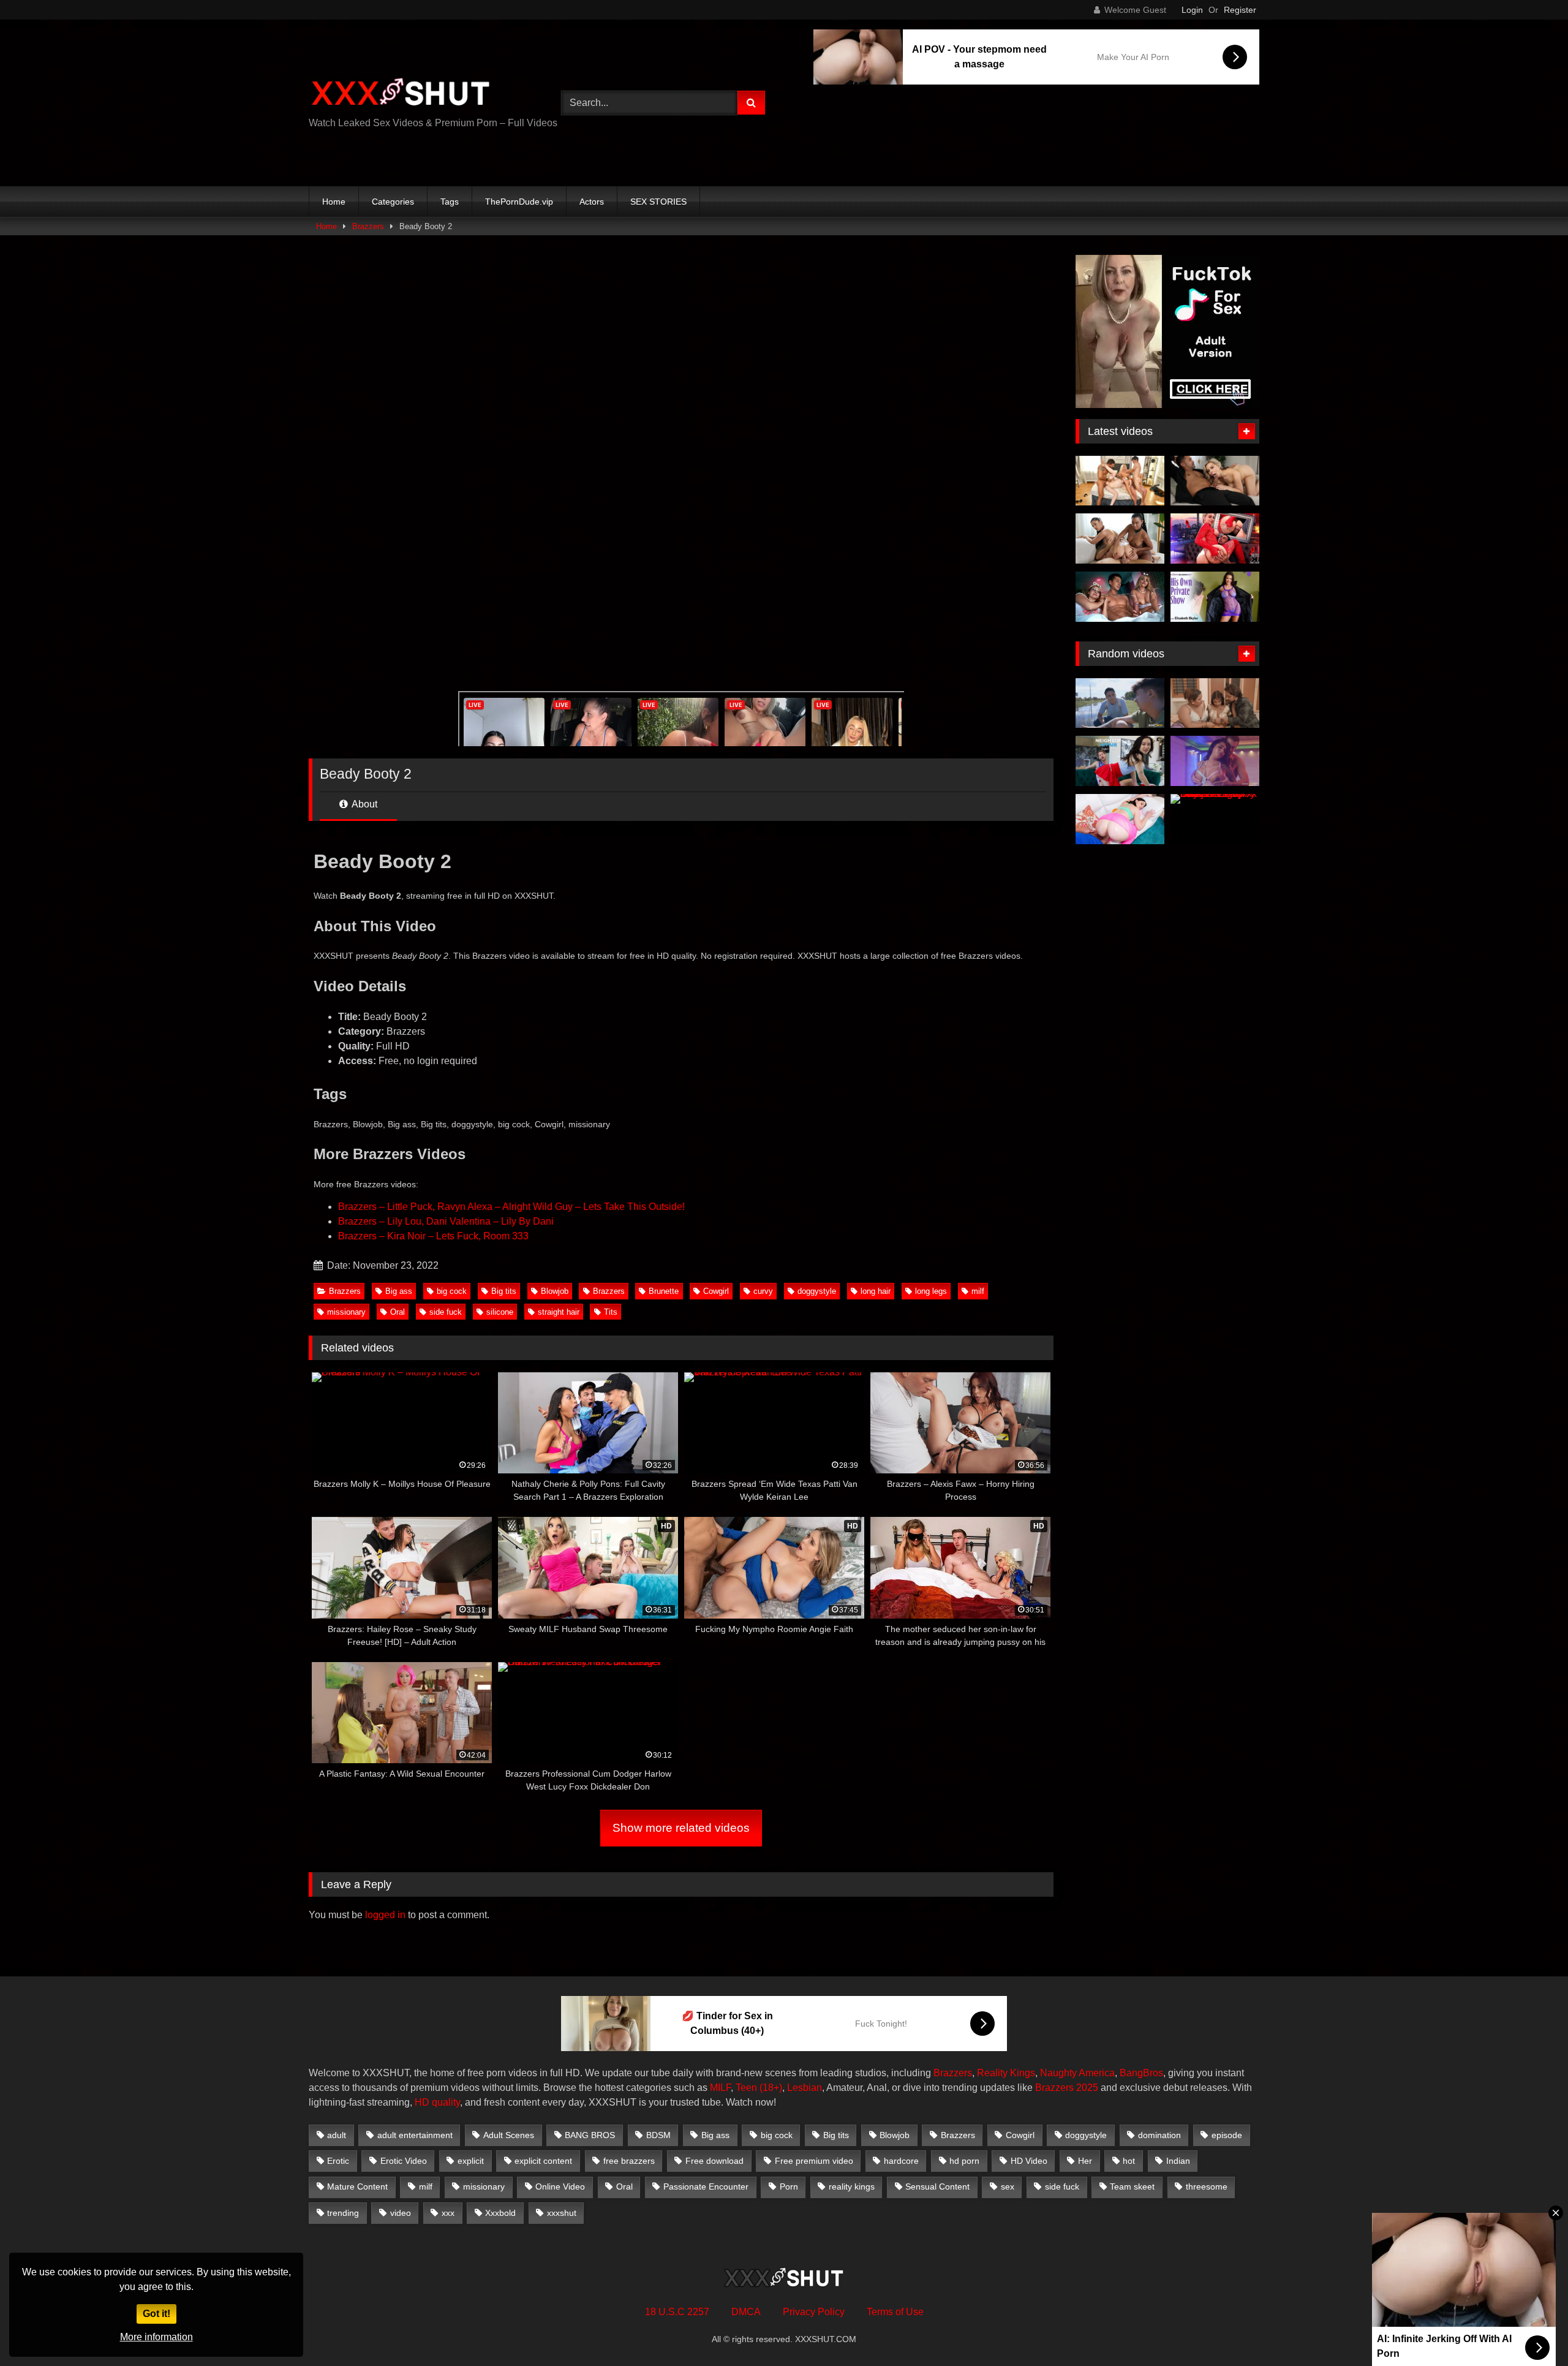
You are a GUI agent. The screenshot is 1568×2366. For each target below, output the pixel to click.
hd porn (964, 2161)
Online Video (560, 2186)
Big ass (399, 1291)
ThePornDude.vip (519, 202)
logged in (385, 1915)
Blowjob (555, 1291)
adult (337, 2135)
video (401, 2213)
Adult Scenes (509, 2135)
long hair (876, 1291)
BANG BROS (590, 2135)
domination (1159, 2135)
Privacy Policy (814, 2312)
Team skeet (1132, 2186)
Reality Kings (1006, 2073)
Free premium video (814, 2161)
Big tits (504, 1291)
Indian (1178, 2161)
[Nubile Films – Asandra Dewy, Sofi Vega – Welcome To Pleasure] (1120, 539)
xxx (448, 2213)
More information (156, 2337)
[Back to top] (1530, 2330)
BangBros (1141, 2073)
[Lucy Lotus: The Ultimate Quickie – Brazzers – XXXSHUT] (1120, 819)
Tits (611, 1312)
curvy (763, 1291)
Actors (592, 202)
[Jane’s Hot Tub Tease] (1215, 761)
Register (1240, 10)
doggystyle (817, 1291)
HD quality (437, 2102)
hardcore (901, 2161)
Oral (398, 1312)
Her (1085, 2161)
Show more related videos (681, 1828)
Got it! (156, 2314)
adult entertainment (415, 2135)
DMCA (746, 2312)
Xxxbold (500, 2213)
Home (334, 202)
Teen (746, 2088)
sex (1008, 2186)
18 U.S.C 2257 (677, 2312)
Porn (789, 2186)
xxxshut (562, 2213)
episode (1227, 2135)
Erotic (338, 2161)
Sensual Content (937, 2186)
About (364, 804)
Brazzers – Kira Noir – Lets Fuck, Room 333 (433, 1236)
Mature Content (357, 2186)
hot (1129, 2161)
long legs (931, 1291)
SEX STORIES (658, 202)
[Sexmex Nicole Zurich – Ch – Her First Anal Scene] (1215, 539)
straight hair (559, 1312)
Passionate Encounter (706, 2186)
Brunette (664, 1291)
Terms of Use (895, 2312)
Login (1192, 10)
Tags (450, 202)
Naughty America (1077, 2073)
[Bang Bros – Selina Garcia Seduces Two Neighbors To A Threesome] (1120, 703)
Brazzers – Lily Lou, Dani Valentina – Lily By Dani (446, 1221)
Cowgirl (716, 1291)
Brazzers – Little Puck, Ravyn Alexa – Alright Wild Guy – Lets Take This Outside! (511, 1207)
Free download (714, 2161)
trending (343, 2213)
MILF (720, 2088)
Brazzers (368, 226)
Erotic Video (404, 2161)
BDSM (658, 2135)
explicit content (543, 2161)
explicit (471, 2161)
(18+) (771, 2088)
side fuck (446, 1312)
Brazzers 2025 (1067, 2088)
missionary (346, 1312)
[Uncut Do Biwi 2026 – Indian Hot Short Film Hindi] (1215, 703)
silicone (500, 1312)
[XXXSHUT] (401, 93)
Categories (393, 202)
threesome (1207, 2186)
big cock (452, 1291)
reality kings (852, 2186)
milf (978, 1291)
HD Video (1029, 2161)
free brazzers (629, 2161)
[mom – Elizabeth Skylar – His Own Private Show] (1215, 597)
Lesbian (805, 2088)
